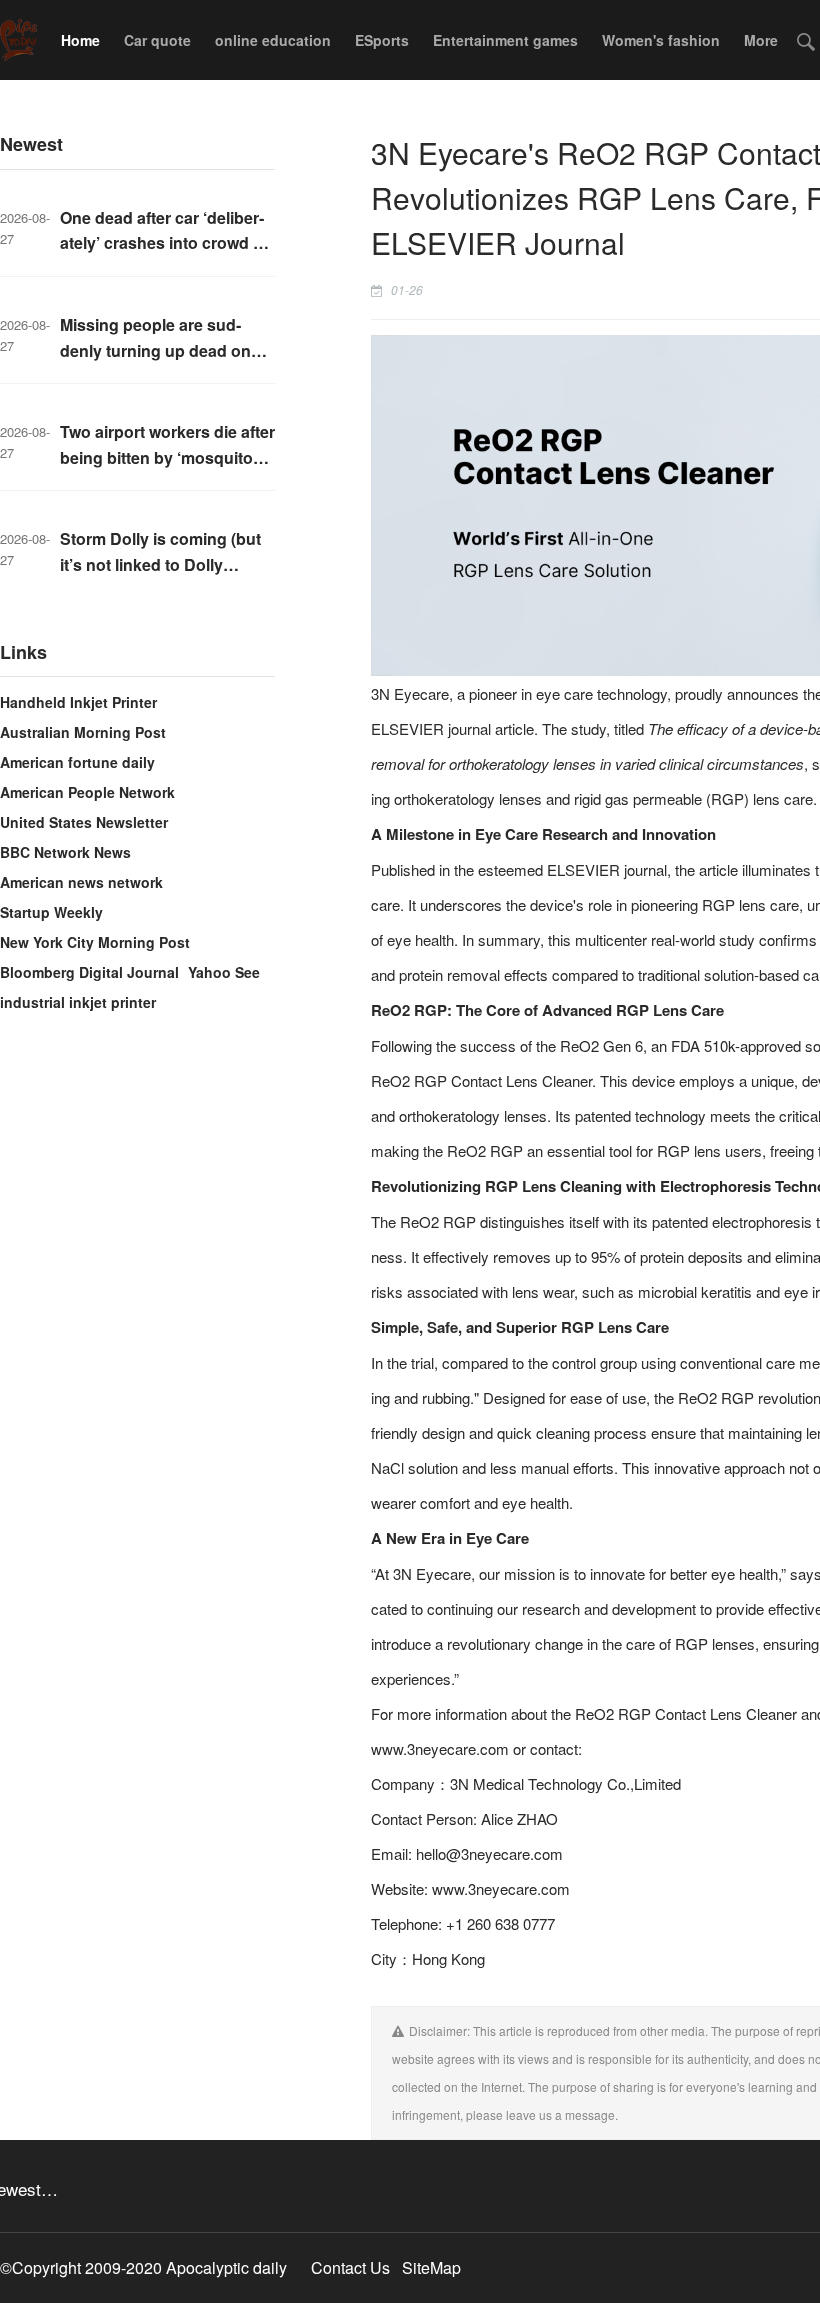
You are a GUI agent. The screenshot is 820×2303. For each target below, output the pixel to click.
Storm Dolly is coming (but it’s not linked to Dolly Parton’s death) (160, 564)
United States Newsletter (84, 822)
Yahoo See (224, 972)
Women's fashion (661, 40)
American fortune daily (77, 762)
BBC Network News (65, 852)
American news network (81, 882)
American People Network (87, 792)
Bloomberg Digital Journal (89, 972)
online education (273, 40)
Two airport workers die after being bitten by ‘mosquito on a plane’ (167, 457)
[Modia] (19, 40)
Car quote (157, 40)
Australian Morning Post (83, 732)
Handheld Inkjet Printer (78, 702)
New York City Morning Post (95, 942)
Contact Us (350, 2267)
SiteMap (431, 2267)
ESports (382, 40)
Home (80, 40)
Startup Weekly (51, 912)
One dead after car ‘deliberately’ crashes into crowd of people (164, 243)
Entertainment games (505, 40)
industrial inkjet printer (78, 1002)
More (761, 40)
